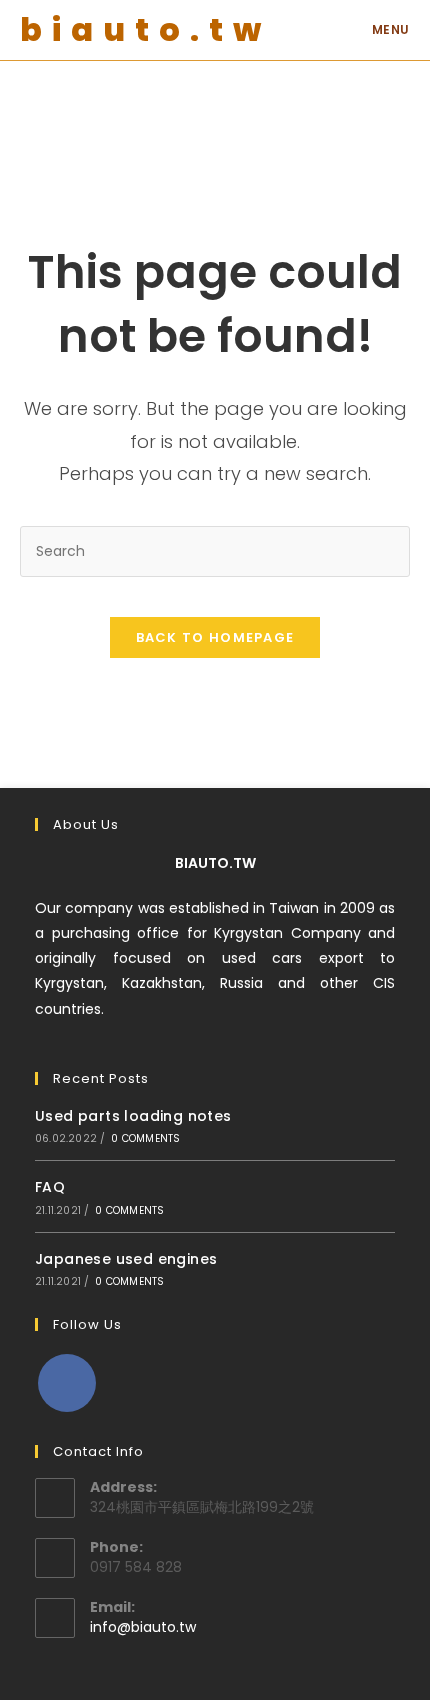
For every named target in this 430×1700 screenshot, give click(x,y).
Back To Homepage (215, 637)
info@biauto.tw (143, 1627)
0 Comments (145, 1138)
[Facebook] (67, 1383)
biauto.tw (145, 29)
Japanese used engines (126, 1259)
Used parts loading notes (133, 1116)
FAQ (50, 1187)
